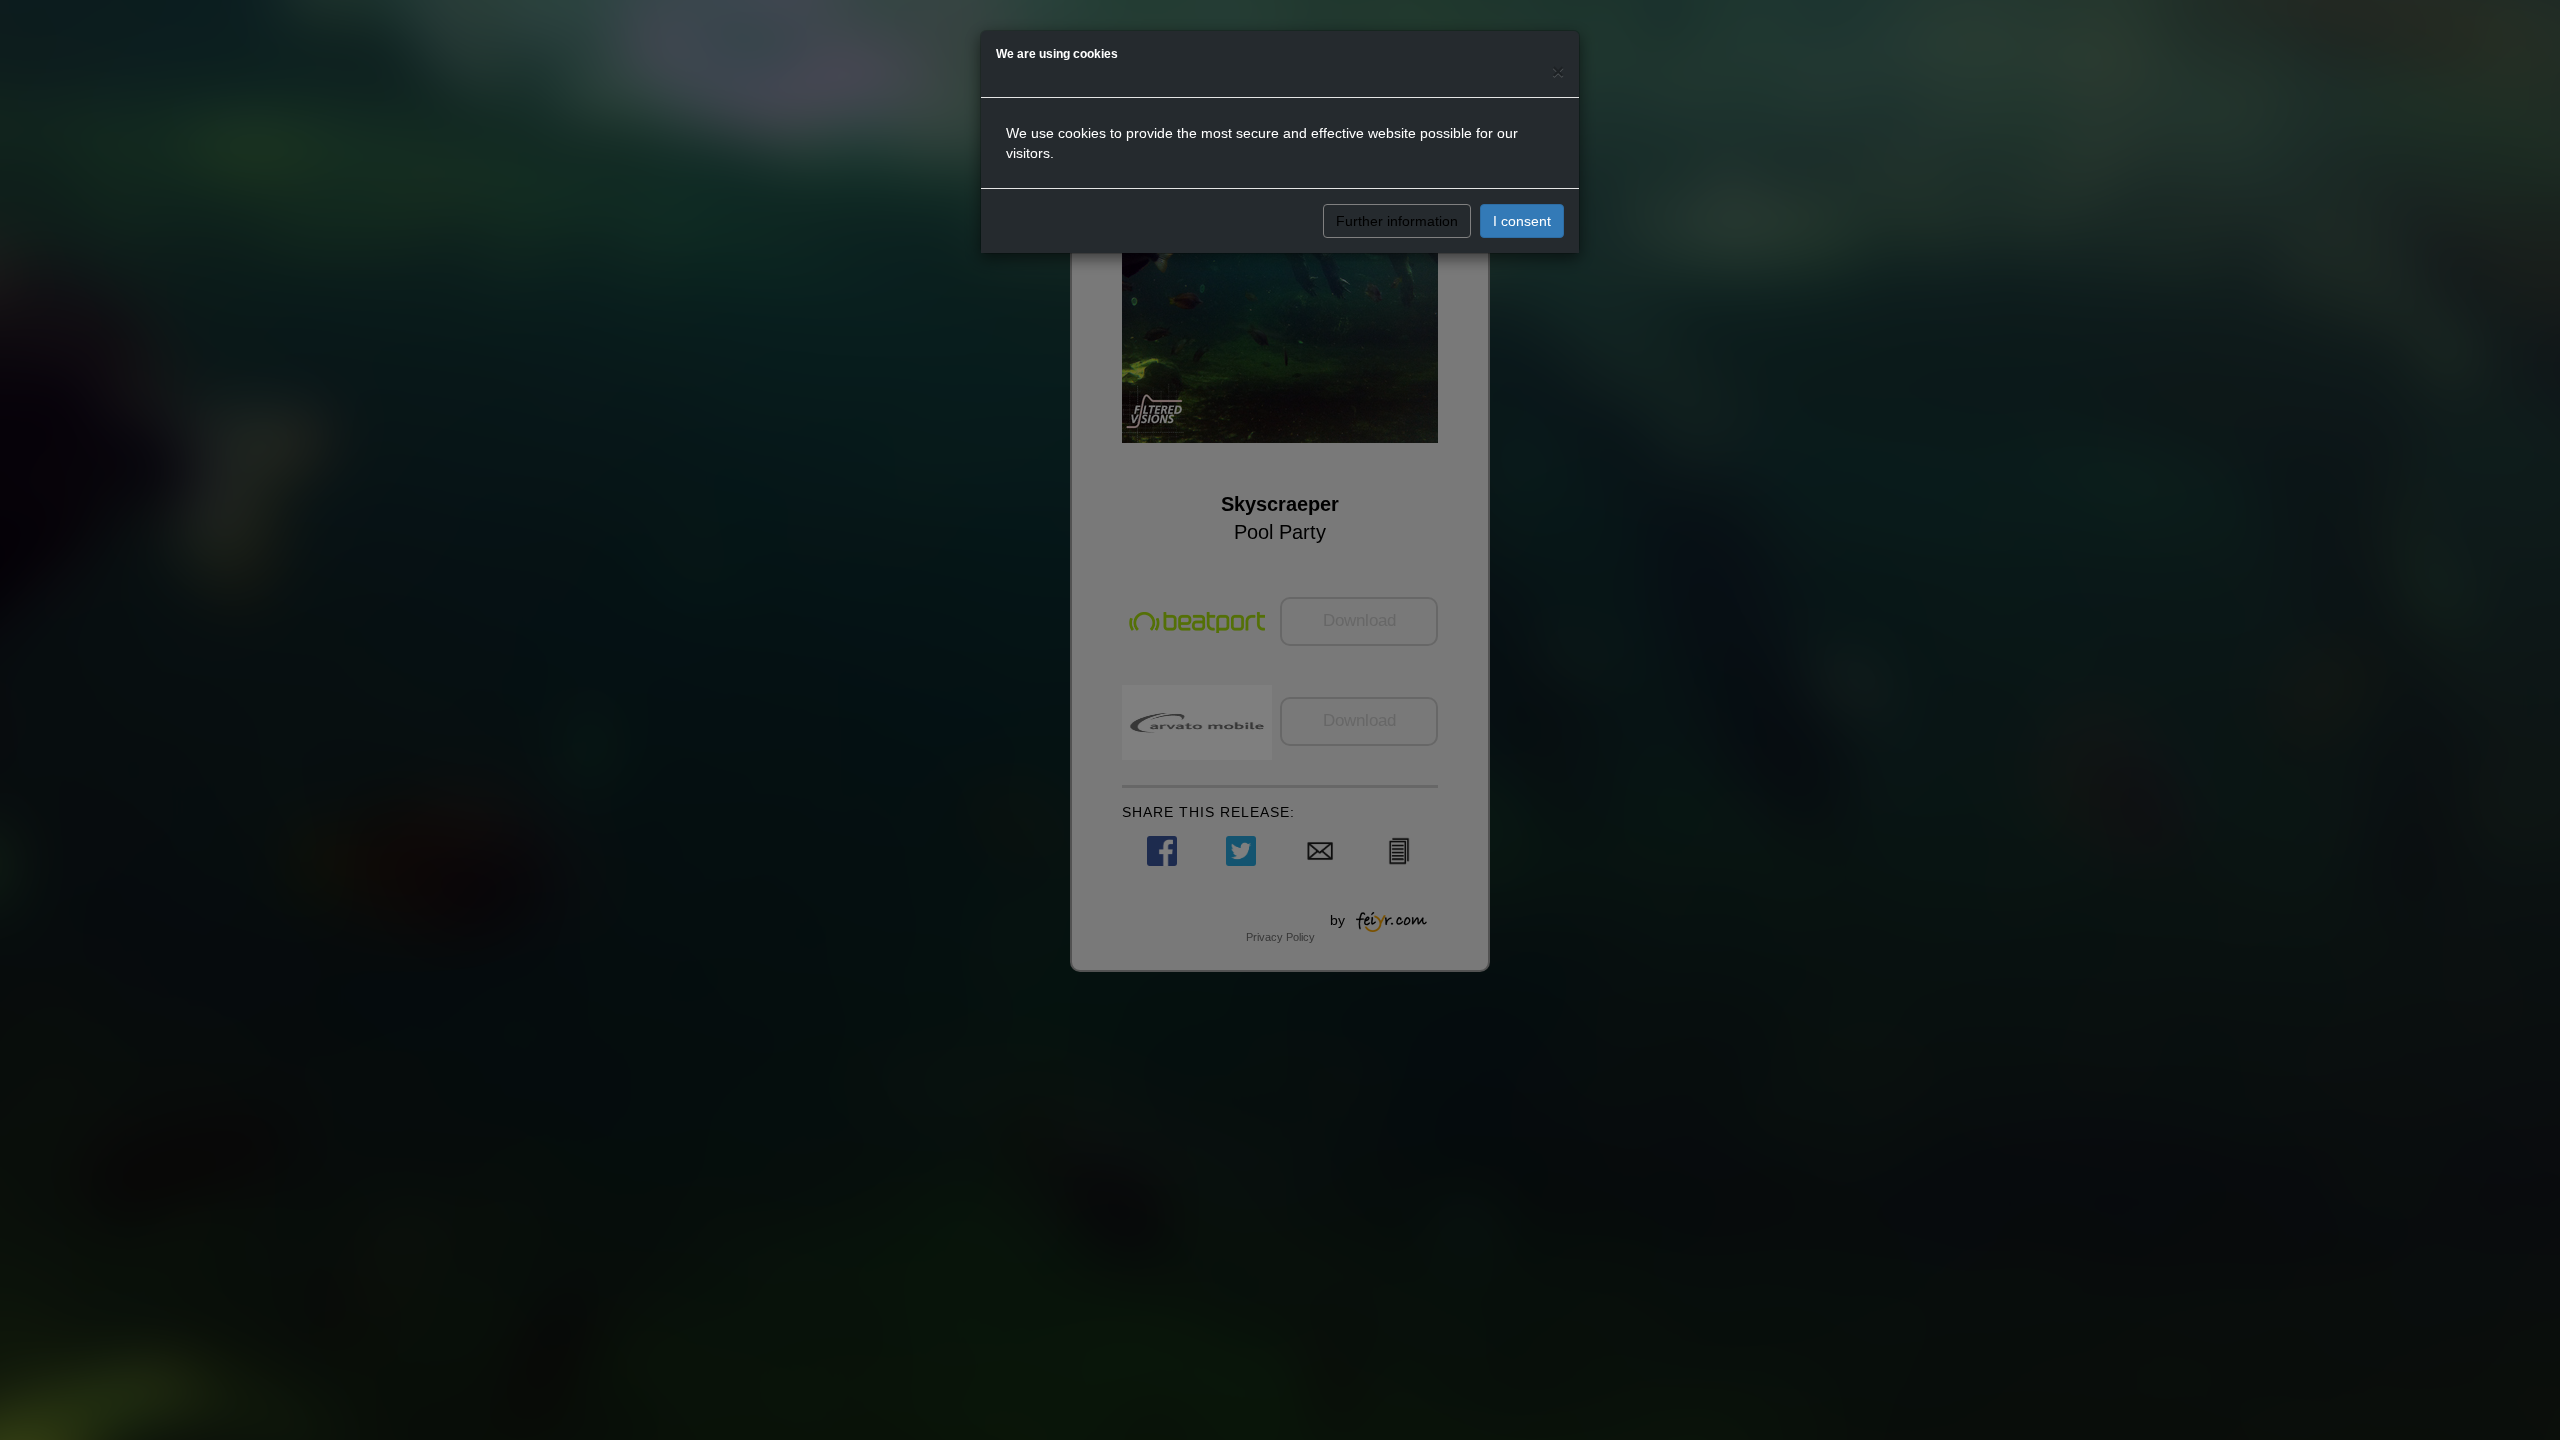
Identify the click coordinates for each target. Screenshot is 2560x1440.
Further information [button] (1397, 221)
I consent (1522, 221)
